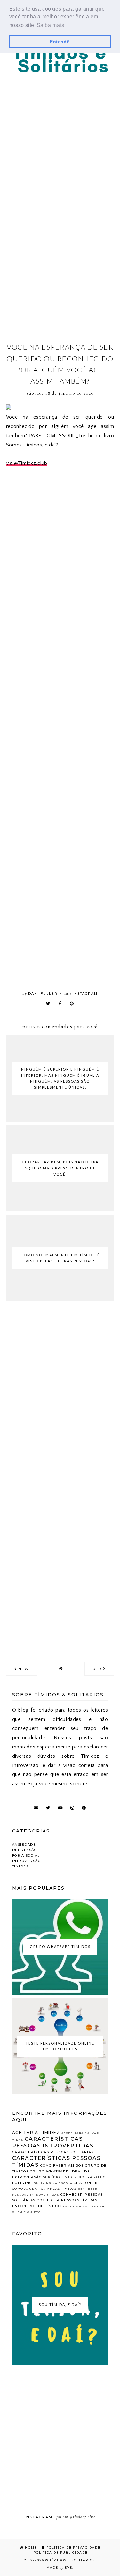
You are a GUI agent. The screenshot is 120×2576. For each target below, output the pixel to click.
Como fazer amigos (62, 2166)
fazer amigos (76, 2206)
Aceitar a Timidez (36, 2133)
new (23, 1669)
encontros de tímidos (37, 2206)
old (98, 1669)
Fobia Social (26, 1855)
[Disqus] (60, 1398)
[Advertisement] (60, 138)
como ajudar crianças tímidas (45, 2189)
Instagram (85, 994)
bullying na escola (53, 2183)
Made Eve (59, 2567)
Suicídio (52, 2177)
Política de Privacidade (73, 2548)
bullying (22, 2183)
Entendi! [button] (60, 42)
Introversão (27, 1861)
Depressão (25, 1850)
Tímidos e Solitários (72, 2560)
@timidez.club (83, 2517)
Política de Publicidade (60, 2552)
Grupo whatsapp (50, 2171)
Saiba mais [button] (51, 25)
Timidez (21, 1866)
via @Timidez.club (27, 463)
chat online (87, 2183)
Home (30, 2548)
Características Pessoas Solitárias (53, 2152)
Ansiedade (24, 1845)
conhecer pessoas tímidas (67, 2200)
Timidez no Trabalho (84, 2177)
